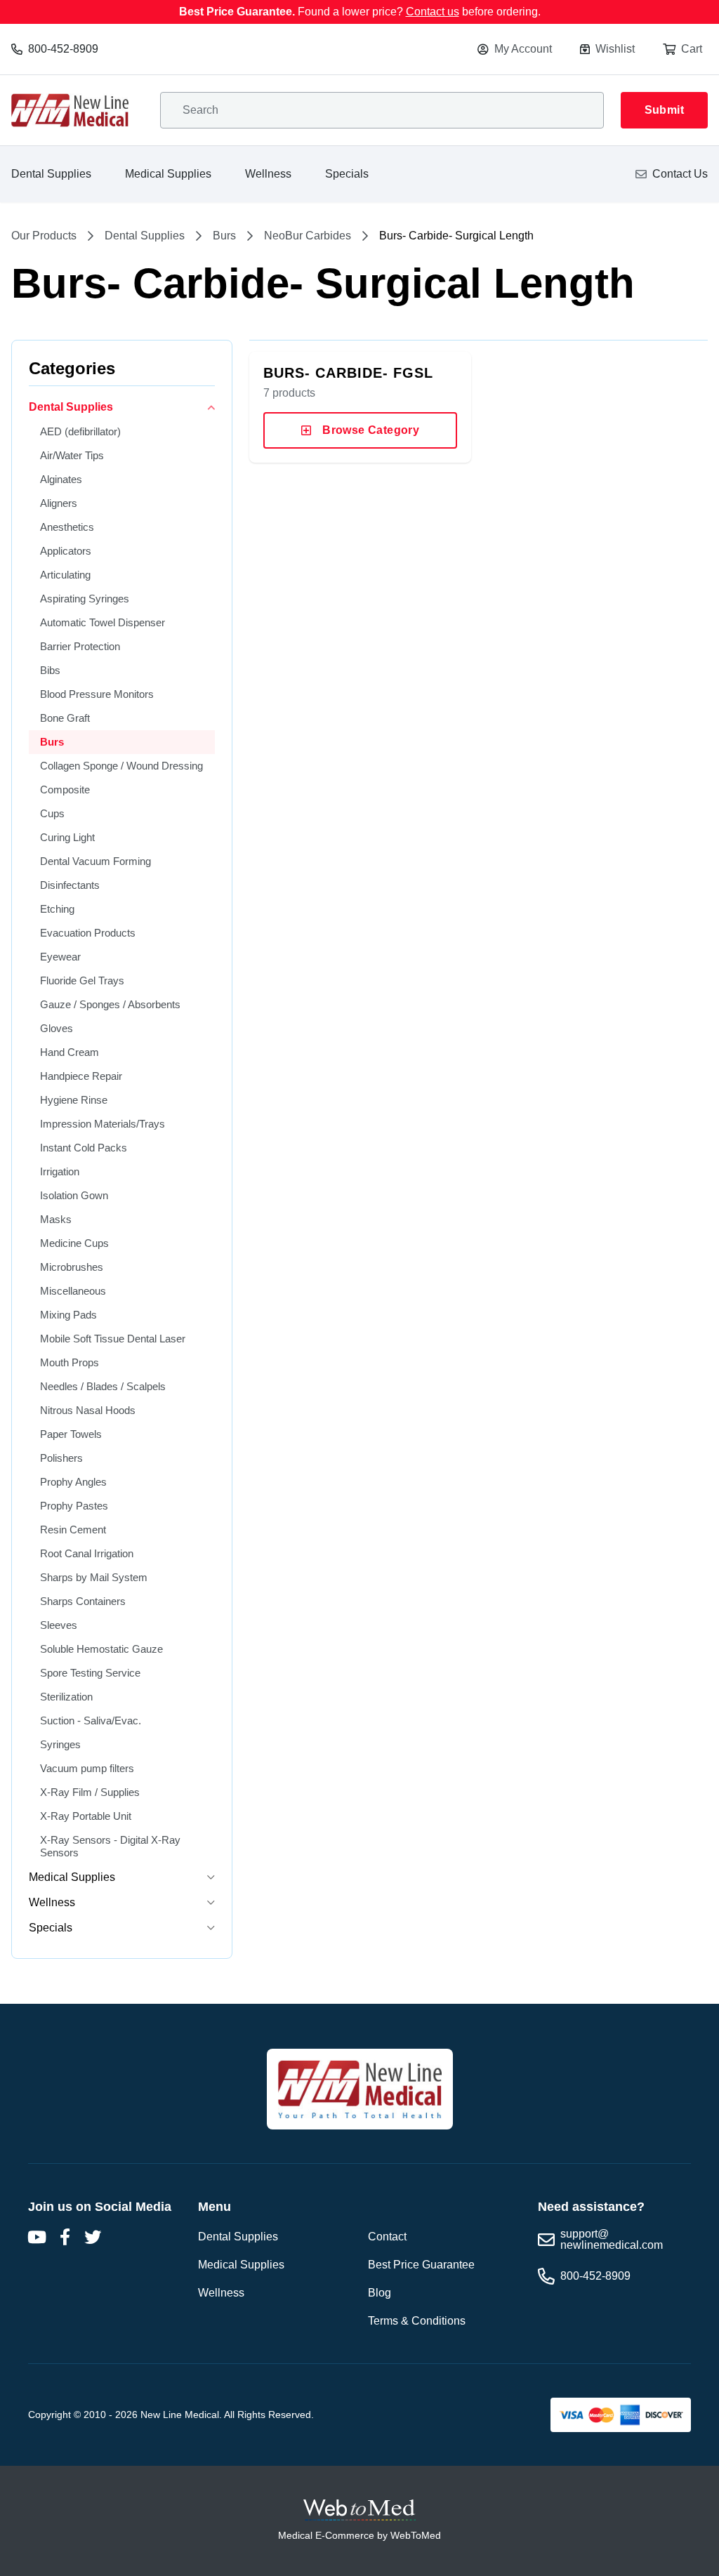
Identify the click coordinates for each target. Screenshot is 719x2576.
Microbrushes (72, 1267)
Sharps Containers (83, 1601)
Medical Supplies (168, 174)
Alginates (61, 479)
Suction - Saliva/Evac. (91, 1720)
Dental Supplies (51, 174)
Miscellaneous (73, 1291)
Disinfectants (70, 885)
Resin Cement (73, 1530)
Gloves (57, 1028)
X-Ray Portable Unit (86, 1816)
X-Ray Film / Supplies (90, 1792)
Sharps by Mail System (94, 1577)
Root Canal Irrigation (87, 1553)
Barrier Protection (80, 646)
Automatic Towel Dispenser (103, 622)
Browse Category (371, 430)
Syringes (60, 1744)
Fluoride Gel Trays (82, 980)
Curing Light (67, 837)
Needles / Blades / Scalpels (103, 1386)
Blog (380, 2293)
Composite (65, 790)
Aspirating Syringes (85, 599)
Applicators (66, 551)
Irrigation (60, 1171)
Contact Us (680, 174)
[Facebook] (65, 2237)
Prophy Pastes (74, 1506)
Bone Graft (65, 718)
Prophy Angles (73, 1482)
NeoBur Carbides (308, 236)
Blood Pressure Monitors (97, 694)
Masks (56, 1219)
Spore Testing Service (90, 1673)
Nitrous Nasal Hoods (88, 1410)
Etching (57, 909)
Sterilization (66, 1697)
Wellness (268, 174)
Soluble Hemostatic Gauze (101, 1649)
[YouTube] (37, 2237)
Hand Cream (70, 1052)
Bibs (50, 670)
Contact (387, 2237)
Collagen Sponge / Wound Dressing (121, 766)
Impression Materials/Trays (103, 1124)
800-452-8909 (63, 49)
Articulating (65, 575)
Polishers (61, 1458)
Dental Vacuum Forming (95, 861)
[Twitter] (93, 2237)
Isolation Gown (74, 1195)
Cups (52, 813)
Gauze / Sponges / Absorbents (110, 1004)
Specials (347, 174)
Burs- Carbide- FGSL (348, 373)
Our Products (44, 236)
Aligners (59, 503)
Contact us (433, 12)
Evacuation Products (88, 933)
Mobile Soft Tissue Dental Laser (113, 1339)
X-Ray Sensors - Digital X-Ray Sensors (110, 1846)
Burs (224, 236)
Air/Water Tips (72, 455)
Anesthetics (67, 527)
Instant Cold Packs (84, 1148)
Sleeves (59, 1625)
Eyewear (60, 957)
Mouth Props (70, 1362)
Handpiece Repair (81, 1076)
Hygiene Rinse (74, 1100)
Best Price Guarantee (421, 2265)
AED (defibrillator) (80, 431)
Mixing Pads (68, 1315)
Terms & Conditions (417, 2321)
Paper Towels (71, 1434)
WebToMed (416, 2535)
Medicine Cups (74, 1243)
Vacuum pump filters (87, 1768)
